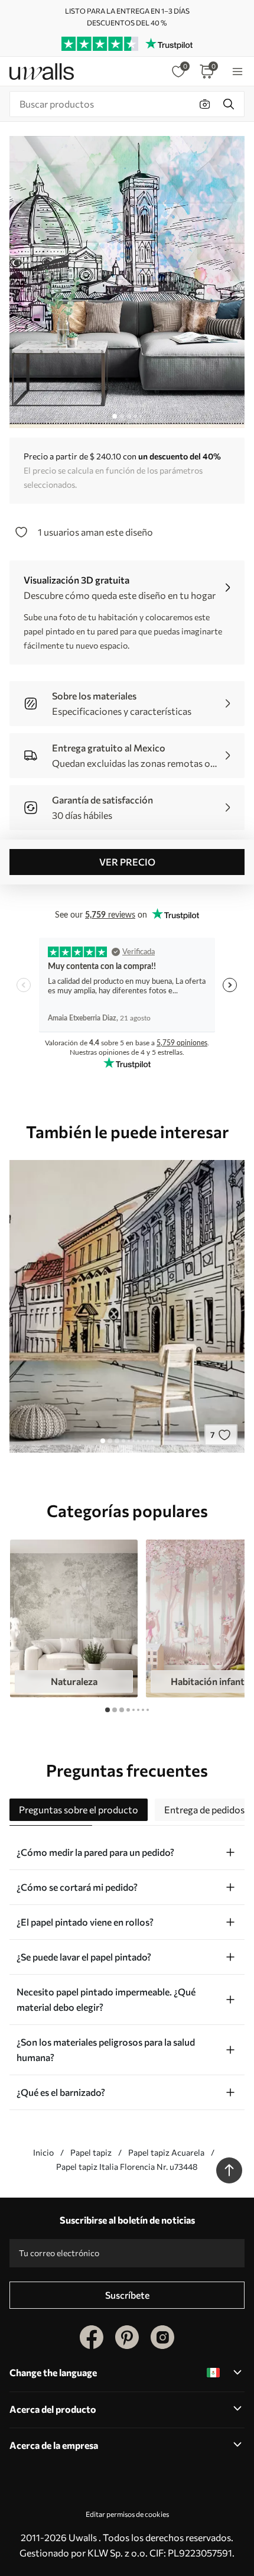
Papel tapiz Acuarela (166, 2152)
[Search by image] (205, 104)
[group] (74, 1619)
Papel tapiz (91, 2152)
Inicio (43, 2152)
